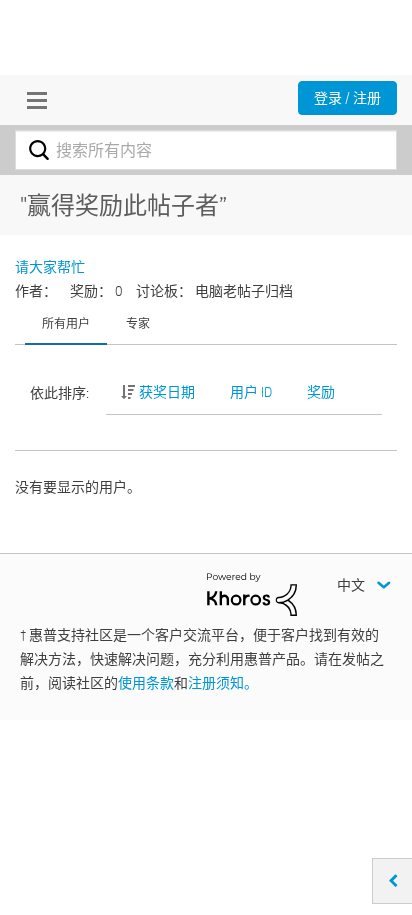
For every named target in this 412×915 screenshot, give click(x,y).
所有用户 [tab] (66, 323)
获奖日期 (167, 392)
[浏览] (32, 100)
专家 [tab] (138, 323)
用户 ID (251, 392)
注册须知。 (223, 683)
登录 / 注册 (347, 98)
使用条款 (146, 683)
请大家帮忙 (50, 267)
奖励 (321, 392)
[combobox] (206, 150)
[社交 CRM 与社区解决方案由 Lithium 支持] (252, 593)
